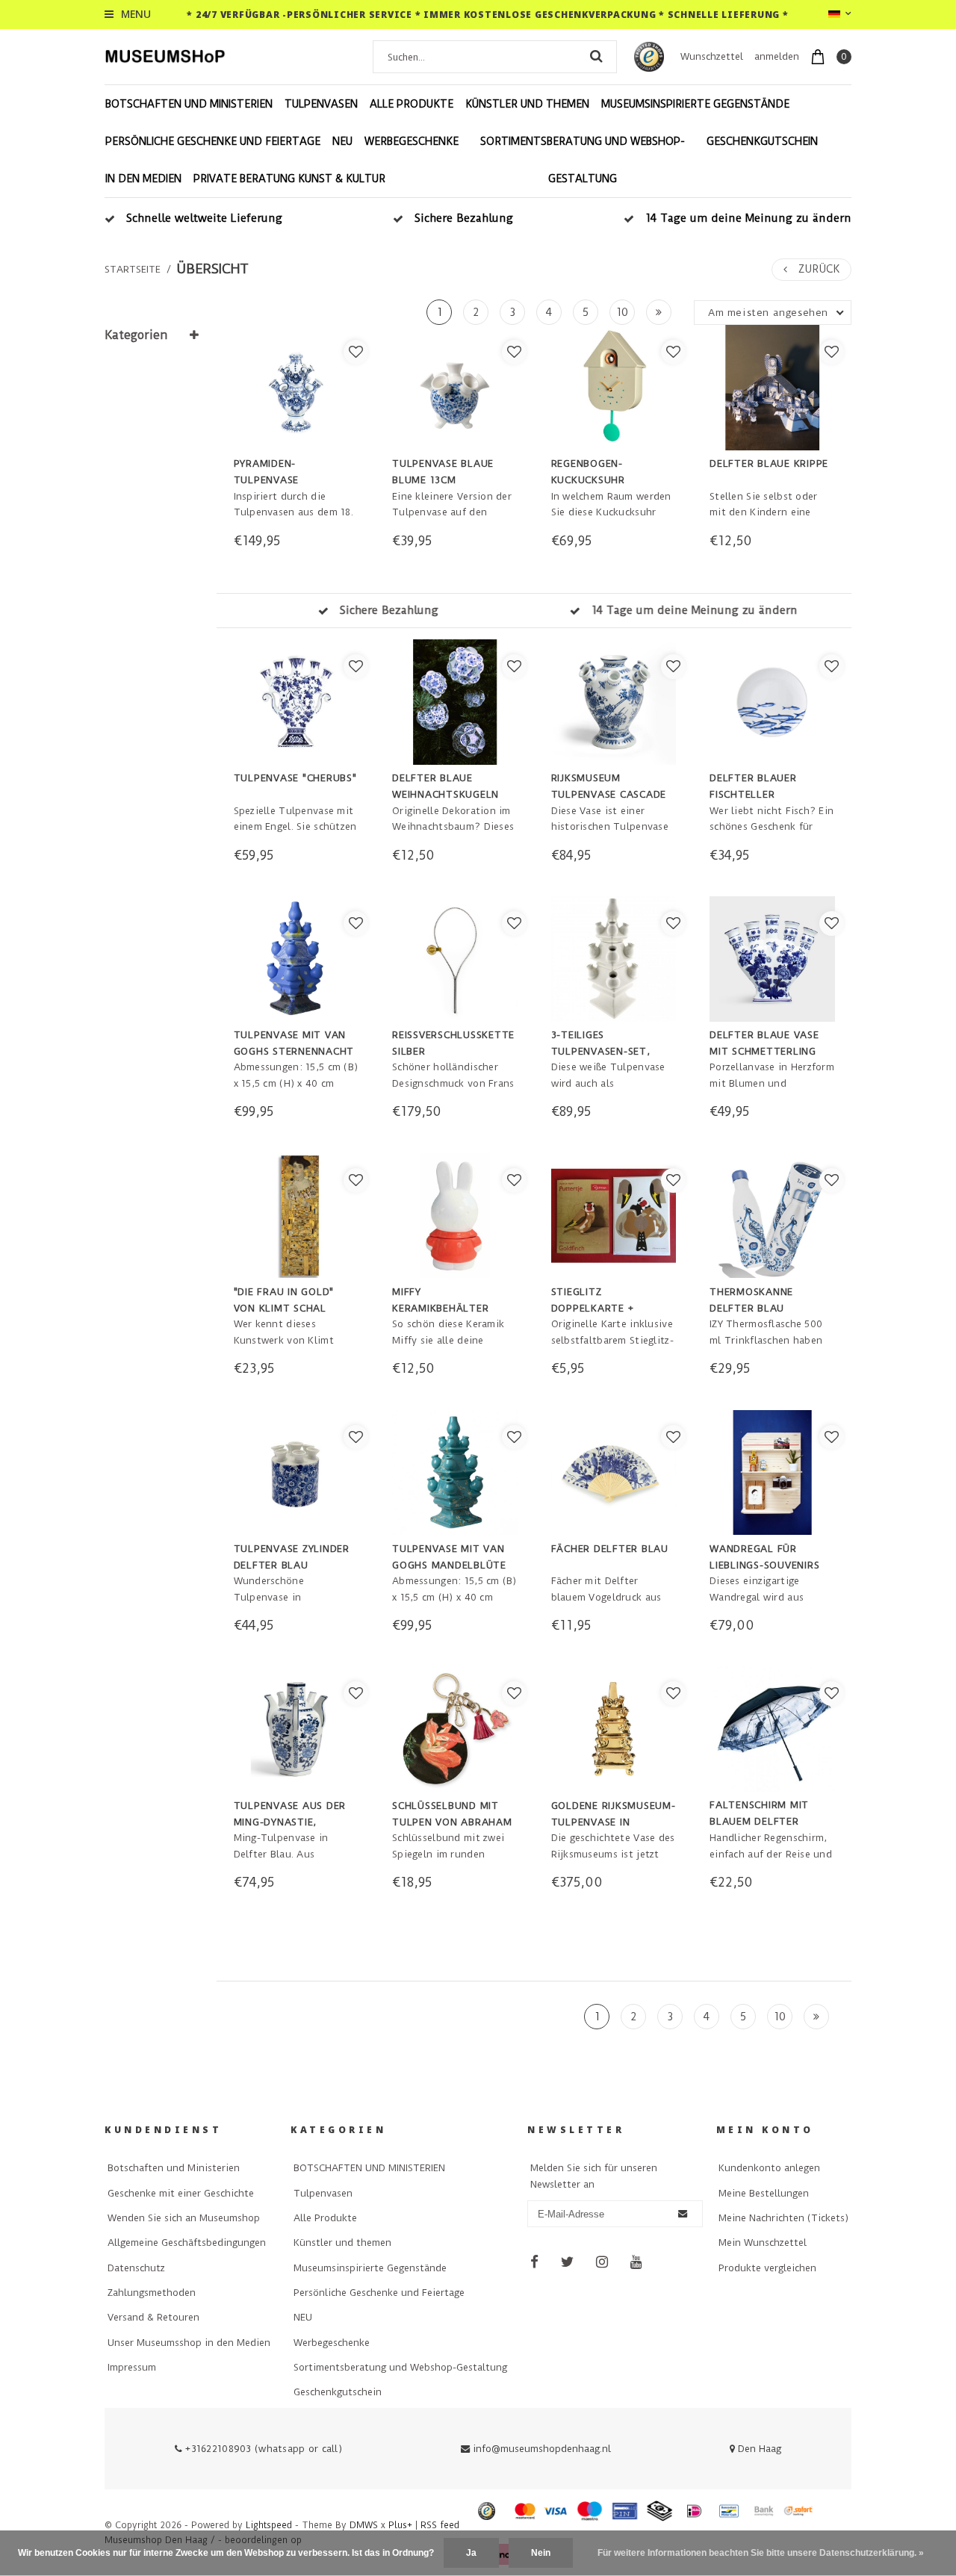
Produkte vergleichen (767, 2268)
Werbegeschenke (412, 141)
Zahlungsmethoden (152, 2293)
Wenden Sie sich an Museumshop (184, 2218)
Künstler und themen (527, 104)
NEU (342, 141)
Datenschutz (136, 2268)
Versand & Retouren (153, 2317)
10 (622, 312)
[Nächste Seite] (659, 312)
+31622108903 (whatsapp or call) (262, 2449)
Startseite (133, 269)
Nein (541, 2553)
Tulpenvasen (321, 104)
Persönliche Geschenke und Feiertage (213, 141)
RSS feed (440, 2525)
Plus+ (400, 2525)
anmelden (777, 56)
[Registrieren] (683, 2215)
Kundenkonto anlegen (769, 2168)
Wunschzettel (712, 56)
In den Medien (143, 179)
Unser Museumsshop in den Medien (189, 2343)
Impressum (132, 2367)
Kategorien (136, 335)
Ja (471, 2553)
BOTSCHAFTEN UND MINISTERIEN (189, 104)
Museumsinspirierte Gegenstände (695, 104)
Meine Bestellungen (764, 2193)
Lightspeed (269, 2525)
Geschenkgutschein (762, 141)
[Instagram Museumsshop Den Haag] (602, 2263)
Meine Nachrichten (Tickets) (783, 2218)
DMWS (364, 2525)
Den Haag (758, 2449)
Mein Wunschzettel (763, 2243)
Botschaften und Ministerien (174, 2168)
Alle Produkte (412, 104)
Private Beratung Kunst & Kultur (289, 179)
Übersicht (213, 269)
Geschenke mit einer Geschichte (181, 2193)
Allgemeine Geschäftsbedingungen (187, 2243)
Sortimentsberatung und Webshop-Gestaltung (583, 160)
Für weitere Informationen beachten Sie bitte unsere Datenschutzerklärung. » (761, 2553)
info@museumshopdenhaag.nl (542, 2449)
